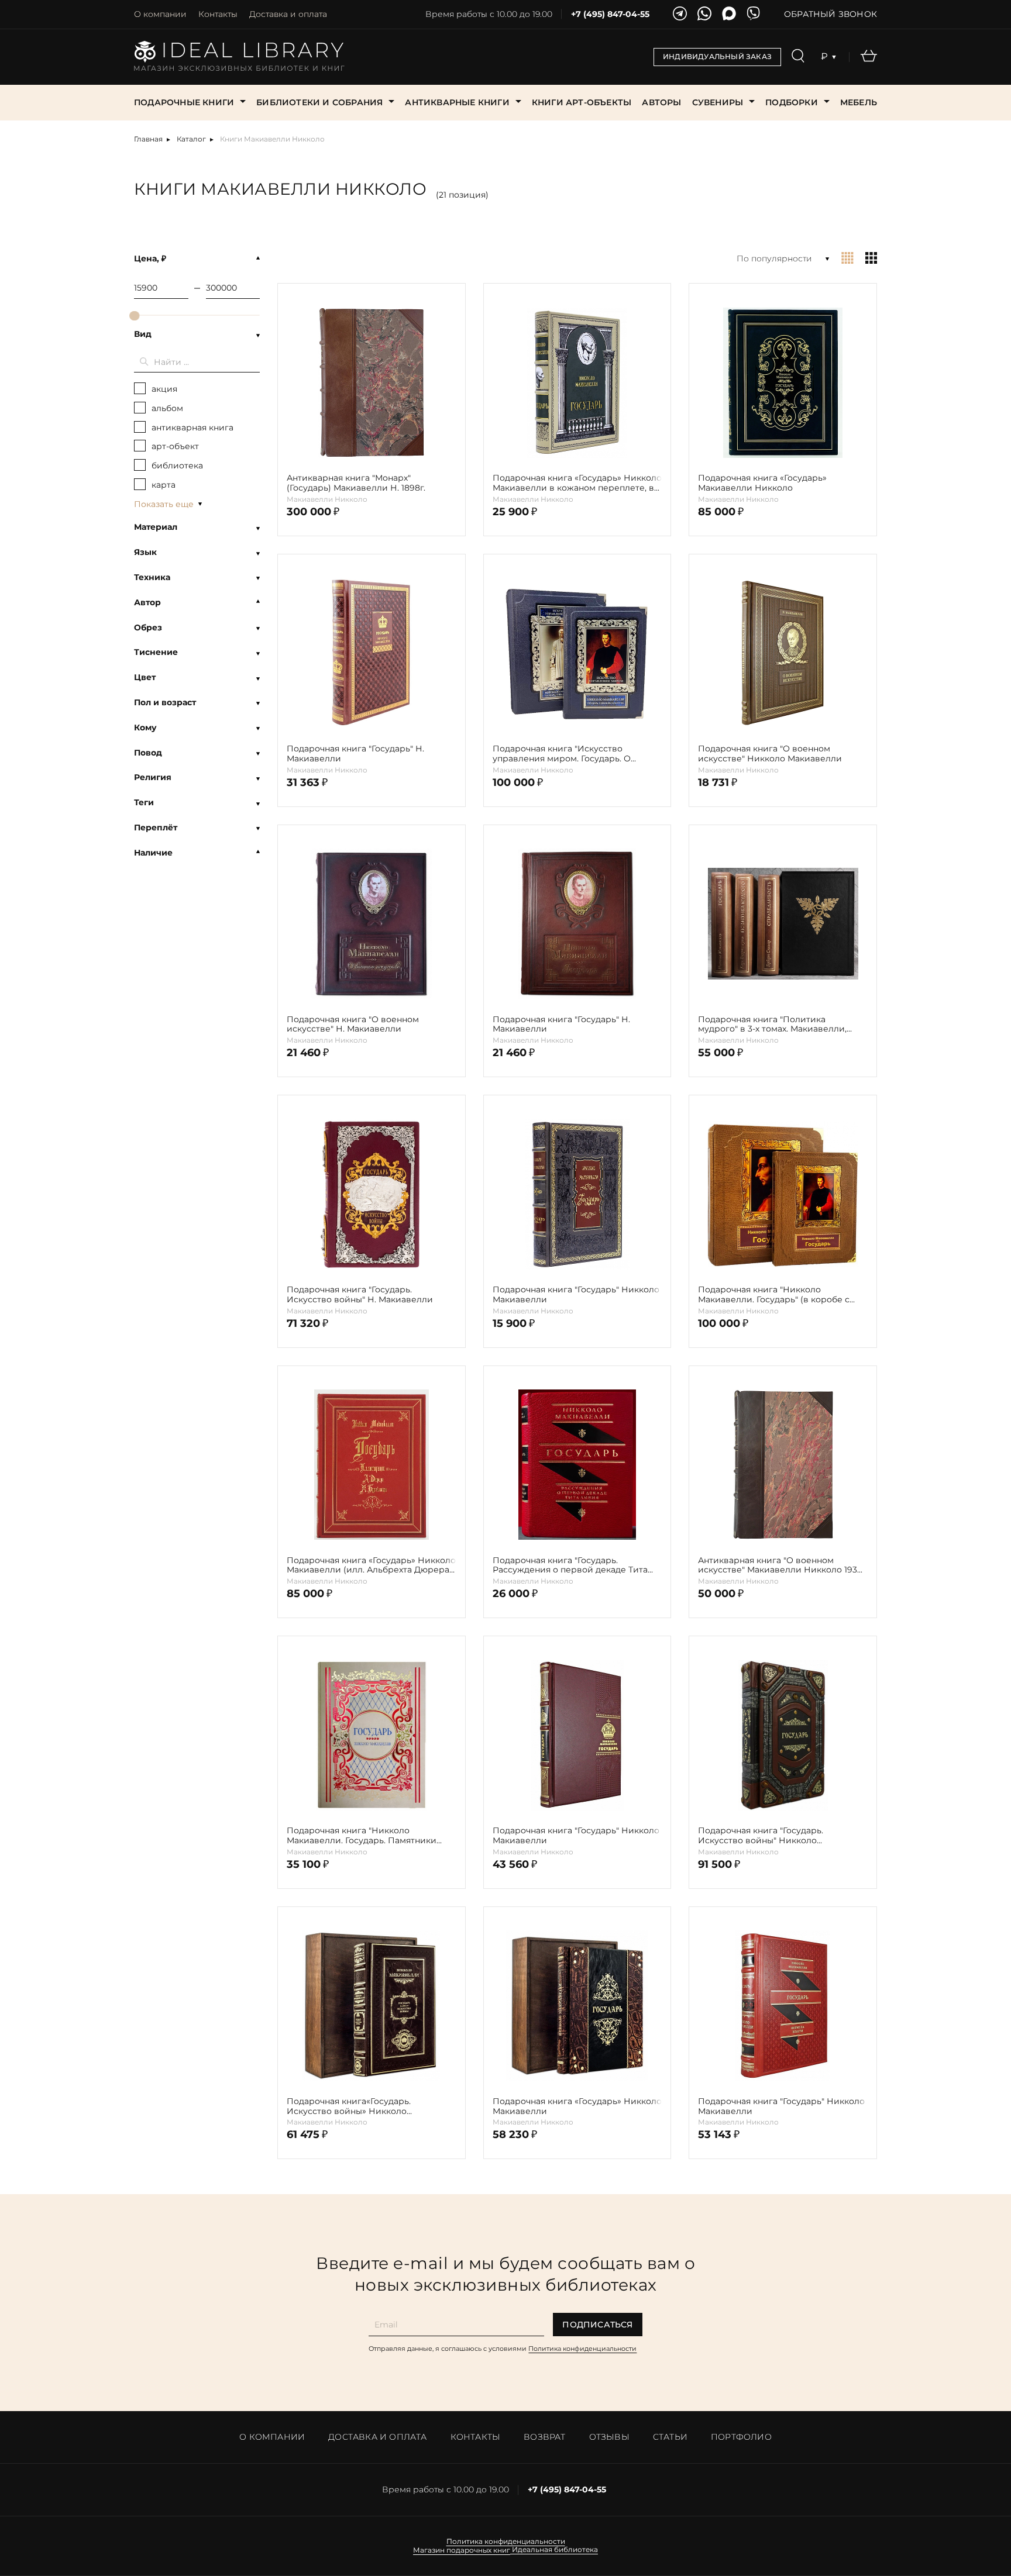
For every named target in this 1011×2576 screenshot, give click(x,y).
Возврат (544, 2437)
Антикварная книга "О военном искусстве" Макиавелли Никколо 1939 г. (780, 1565)
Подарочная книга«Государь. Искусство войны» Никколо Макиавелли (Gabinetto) (349, 2106)
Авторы (661, 102)
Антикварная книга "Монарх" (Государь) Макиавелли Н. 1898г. (356, 483)
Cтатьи (670, 2437)
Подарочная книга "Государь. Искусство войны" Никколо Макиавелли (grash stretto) (761, 1836)
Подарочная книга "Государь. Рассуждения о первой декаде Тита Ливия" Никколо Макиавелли (570, 1565)
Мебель (859, 102)
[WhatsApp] (704, 14)
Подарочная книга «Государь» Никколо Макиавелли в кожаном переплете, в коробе (577, 483)
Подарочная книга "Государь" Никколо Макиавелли (576, 1295)
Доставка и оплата (288, 14)
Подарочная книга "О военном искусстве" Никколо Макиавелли (770, 754)
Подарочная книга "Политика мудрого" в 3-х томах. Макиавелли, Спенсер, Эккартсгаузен (772, 1025)
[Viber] (754, 14)
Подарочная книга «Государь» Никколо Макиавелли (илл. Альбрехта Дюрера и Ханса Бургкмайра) (371, 1565)
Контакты (218, 14)
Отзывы (609, 2437)
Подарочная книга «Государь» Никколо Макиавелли (577, 2106)
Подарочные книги (184, 102)
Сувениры (718, 102)
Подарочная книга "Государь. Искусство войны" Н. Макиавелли (360, 1295)
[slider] (135, 316)
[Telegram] (680, 14)
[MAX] (729, 14)
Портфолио (741, 2437)
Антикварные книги (457, 102)
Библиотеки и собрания (319, 102)
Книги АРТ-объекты (582, 102)
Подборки (792, 102)
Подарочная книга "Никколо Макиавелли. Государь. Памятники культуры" (362, 1836)
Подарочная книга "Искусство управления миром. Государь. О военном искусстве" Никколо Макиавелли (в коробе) (562, 754)
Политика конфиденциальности (582, 2349)
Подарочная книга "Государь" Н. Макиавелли (355, 754)
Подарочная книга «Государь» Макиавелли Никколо (762, 483)
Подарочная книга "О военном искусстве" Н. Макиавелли (353, 1025)
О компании (160, 14)
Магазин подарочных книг (462, 2550)
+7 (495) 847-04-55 (610, 14)
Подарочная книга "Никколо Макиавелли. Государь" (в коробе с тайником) (774, 1295)
